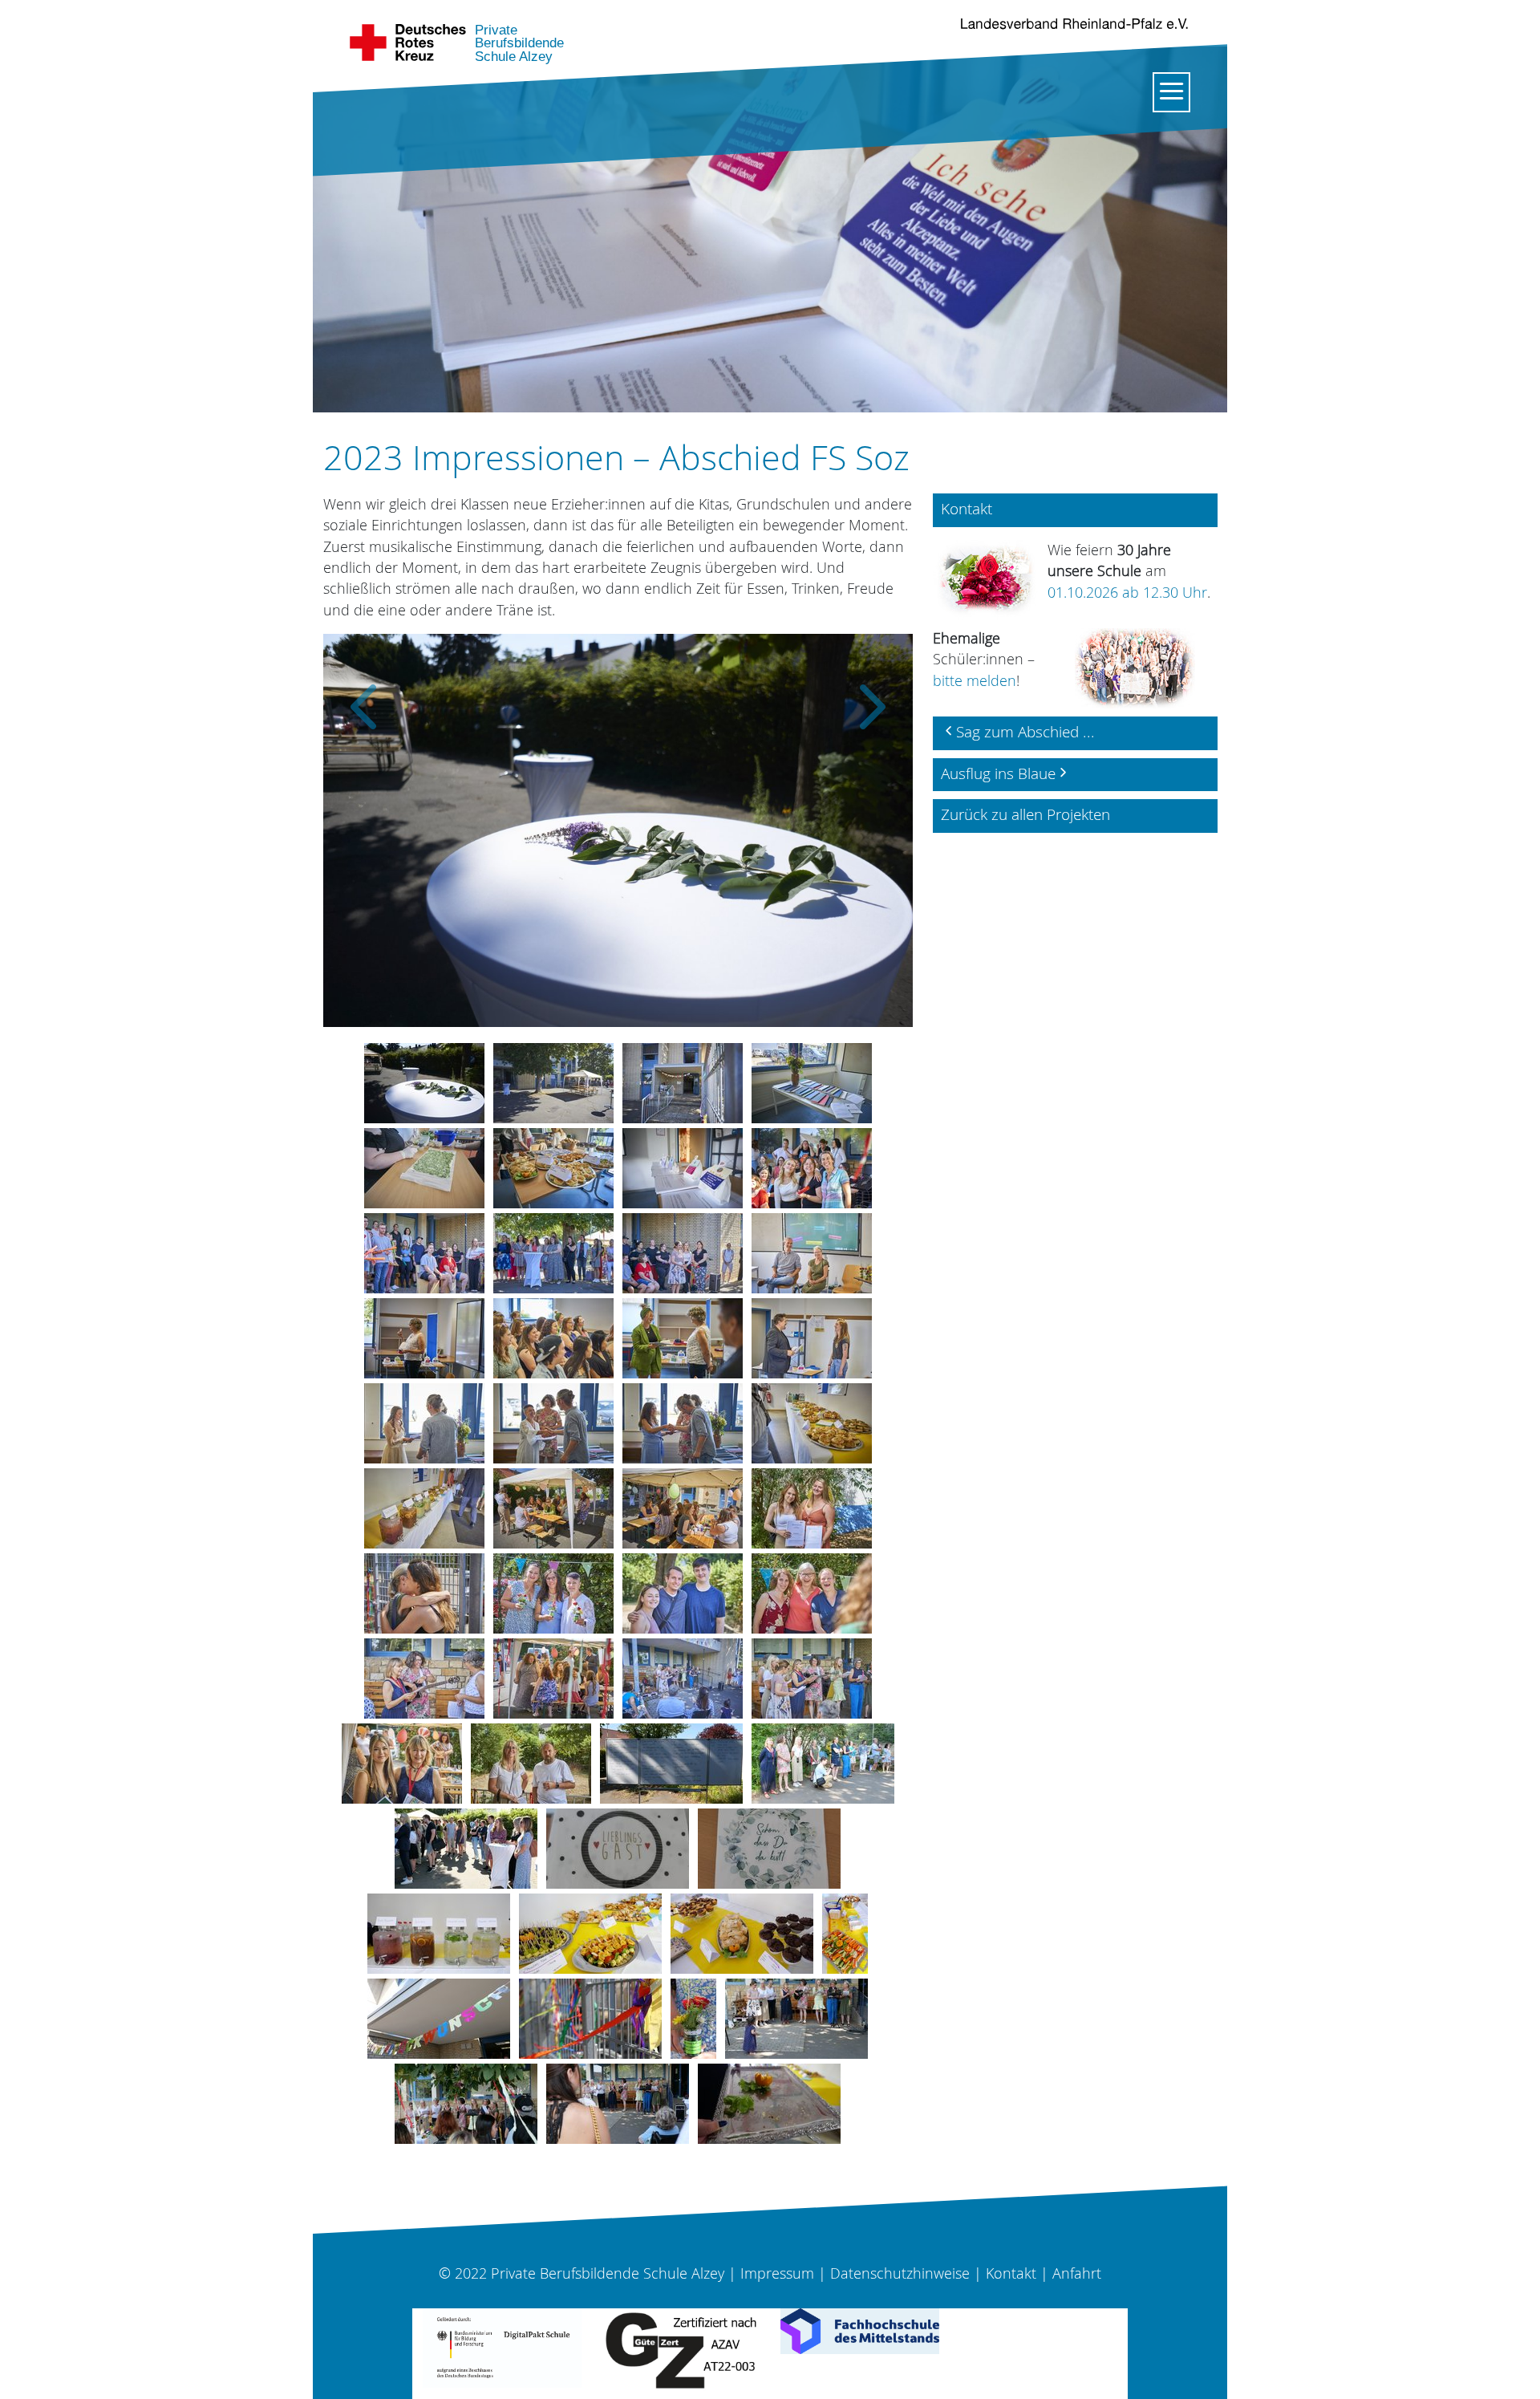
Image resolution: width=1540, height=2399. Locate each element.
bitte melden (975, 681)
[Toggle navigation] (1171, 92)
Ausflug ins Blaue (998, 773)
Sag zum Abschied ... (1025, 732)
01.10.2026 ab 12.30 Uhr (1127, 593)
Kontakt (1011, 2273)
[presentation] (363, 694)
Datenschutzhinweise (900, 2273)
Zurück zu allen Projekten (1025, 814)
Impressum (777, 2273)
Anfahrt (1077, 2273)
